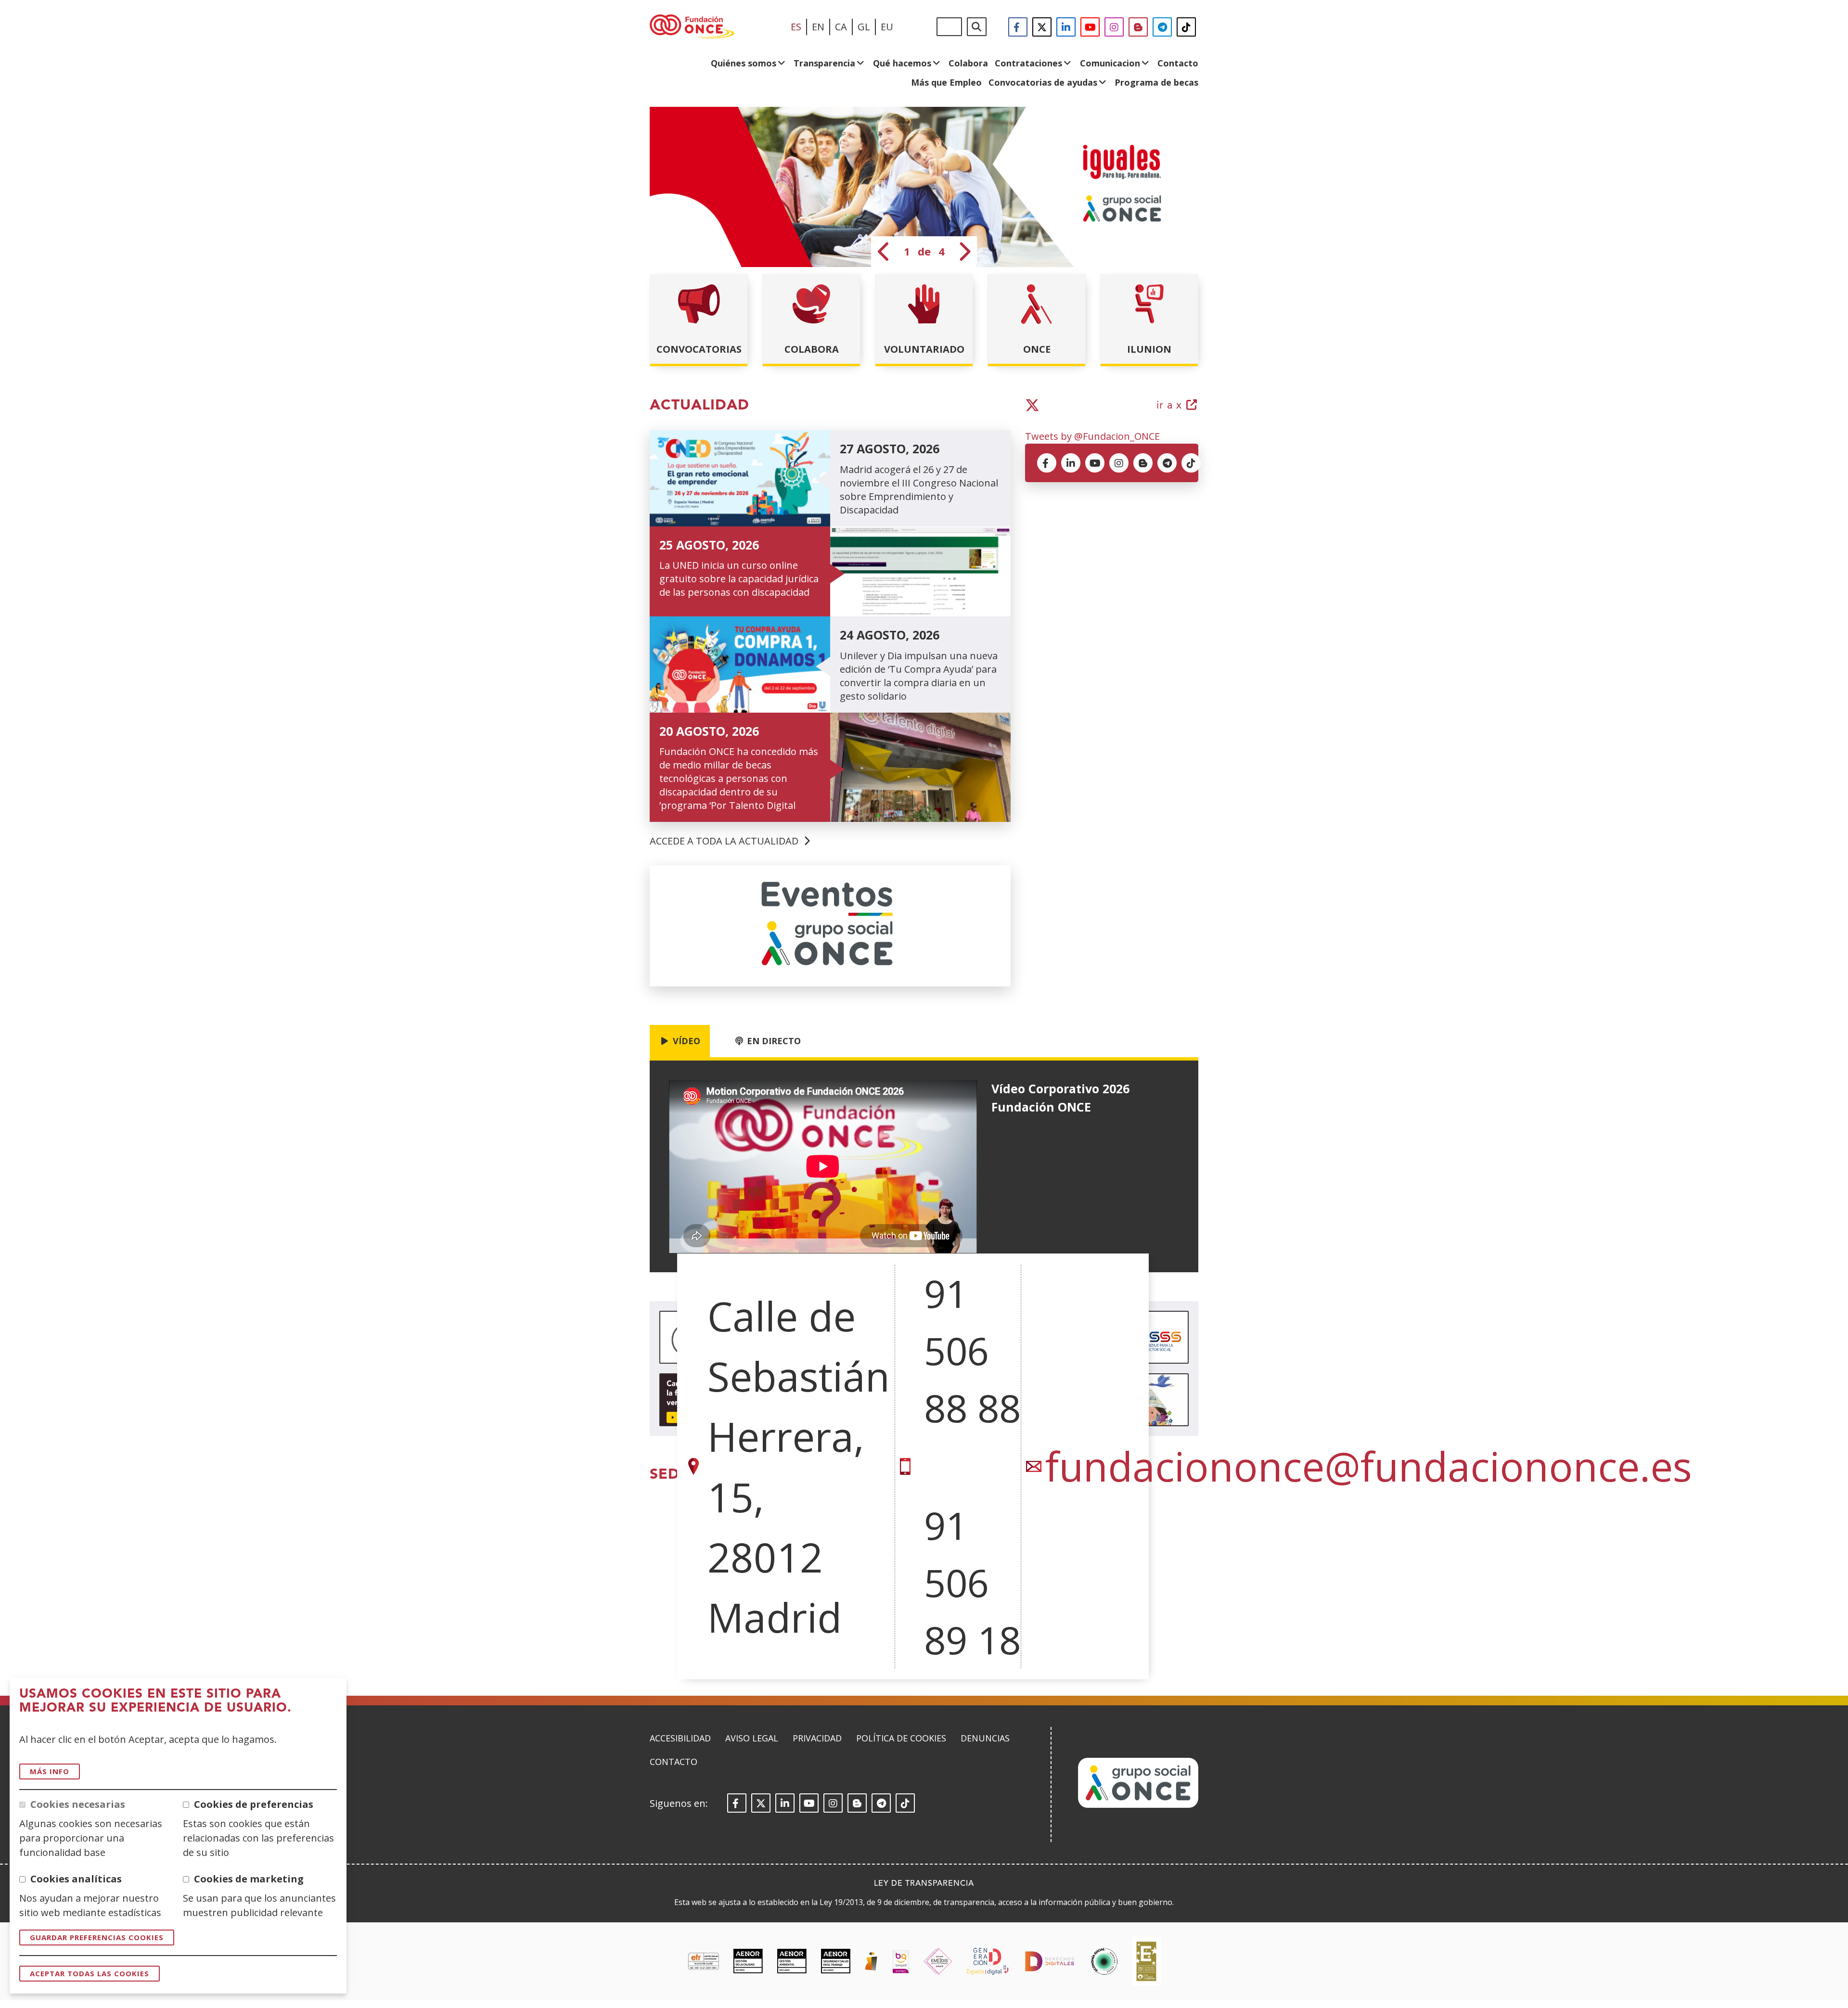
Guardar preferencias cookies (97, 1937)
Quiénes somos (744, 63)
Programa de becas (1156, 82)
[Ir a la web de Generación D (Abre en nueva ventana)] (987, 1961)
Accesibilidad (680, 1738)
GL (864, 27)
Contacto (1178, 63)
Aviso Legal (752, 1738)
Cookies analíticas (76, 1879)
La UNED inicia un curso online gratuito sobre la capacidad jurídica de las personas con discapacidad (739, 579)
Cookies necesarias (78, 1804)
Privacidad (817, 1738)
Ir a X (1178, 406)
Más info (50, 1771)
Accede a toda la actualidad (725, 841)
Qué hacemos (902, 63)
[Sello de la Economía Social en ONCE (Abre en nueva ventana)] (1104, 1961)
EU (887, 27)
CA (841, 27)
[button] (884, 252)
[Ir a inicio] (692, 27)
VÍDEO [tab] (685, 1041)
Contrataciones (1028, 63)
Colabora (968, 63)
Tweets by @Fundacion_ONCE (1092, 436)
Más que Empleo (946, 82)
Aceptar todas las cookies (90, 1973)
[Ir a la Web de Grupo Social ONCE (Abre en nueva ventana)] (1138, 1805)
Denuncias (985, 1738)
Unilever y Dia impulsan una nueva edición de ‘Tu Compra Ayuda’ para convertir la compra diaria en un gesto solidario (919, 676)
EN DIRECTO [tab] (773, 1041)
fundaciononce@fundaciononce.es (1369, 1466)
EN (818, 27)
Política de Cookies (901, 1738)
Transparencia (824, 63)
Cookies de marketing (249, 1879)
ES (796, 27)
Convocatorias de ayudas (1043, 82)
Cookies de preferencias (254, 1804)
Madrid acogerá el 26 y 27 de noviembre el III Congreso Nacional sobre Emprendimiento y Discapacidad (919, 490)
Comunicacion (1110, 63)
